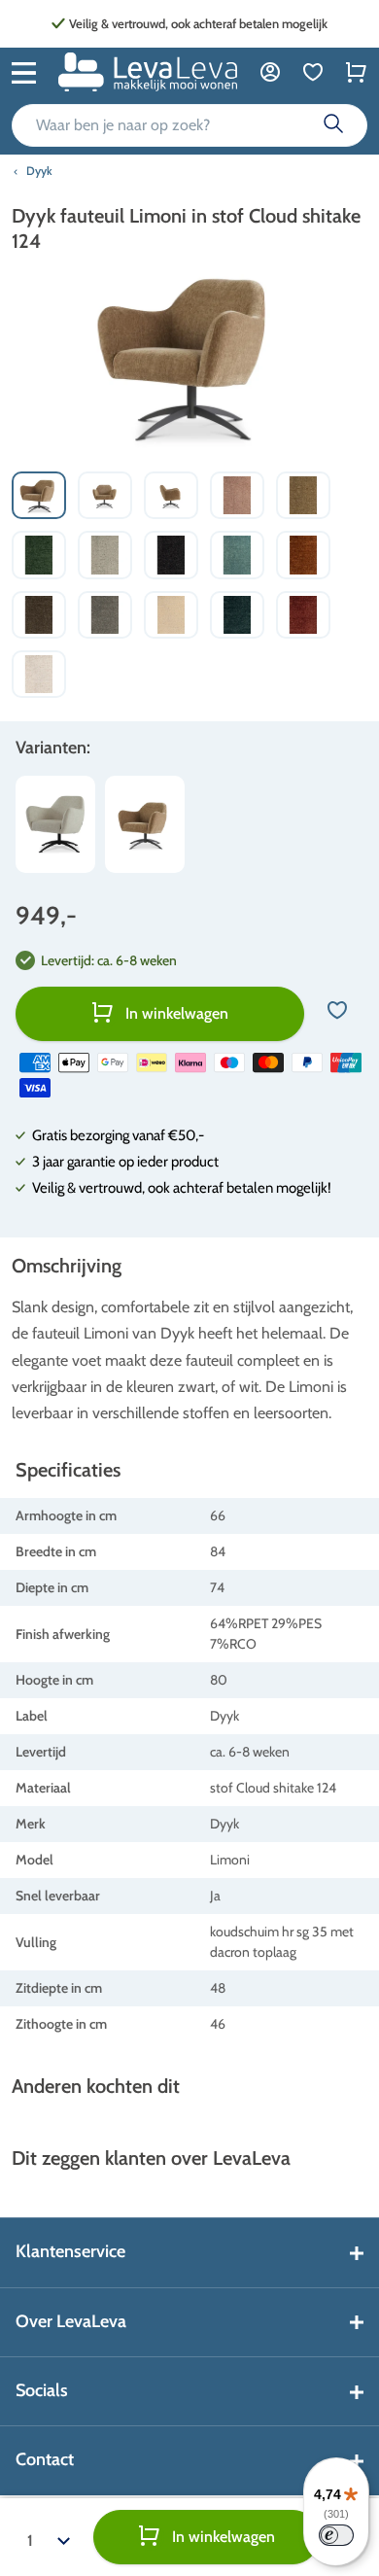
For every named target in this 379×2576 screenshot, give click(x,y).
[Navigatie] (24, 71)
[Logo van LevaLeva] (148, 72)
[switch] (336, 2535)
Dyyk (39, 171)
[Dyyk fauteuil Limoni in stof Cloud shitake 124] (145, 824)
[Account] (270, 71)
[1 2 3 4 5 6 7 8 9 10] (49, 2537)
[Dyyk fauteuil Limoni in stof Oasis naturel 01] (55, 824)
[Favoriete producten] (313, 71)
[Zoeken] (333, 125)
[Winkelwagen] (356, 71)
